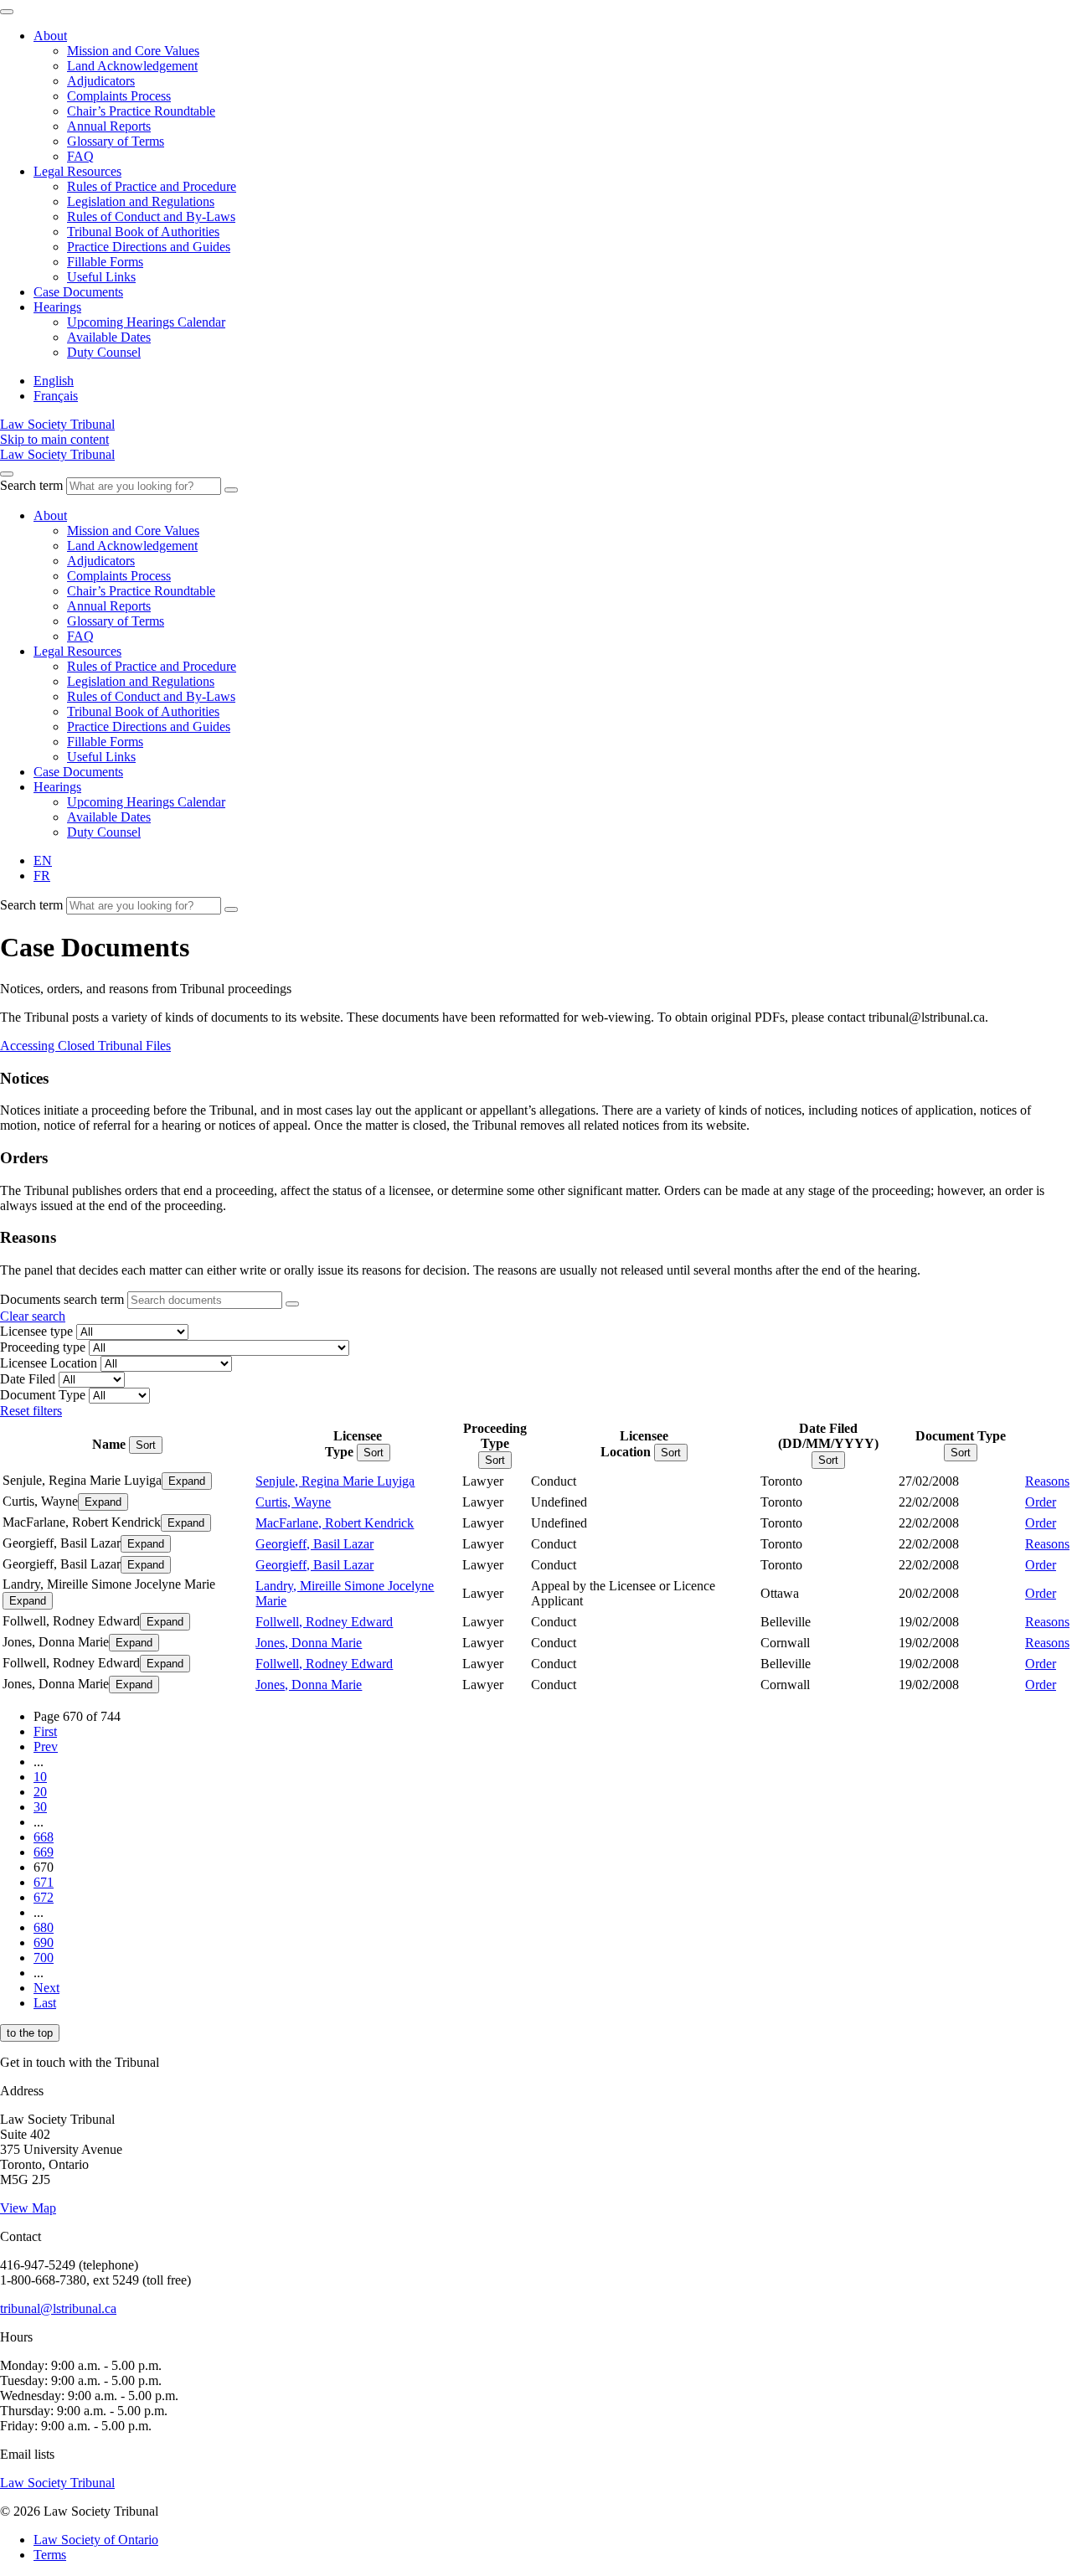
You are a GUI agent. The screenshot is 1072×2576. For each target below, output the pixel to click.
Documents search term (62, 1299)
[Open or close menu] (7, 474)
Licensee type (36, 1331)
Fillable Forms (105, 262)
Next (46, 1988)
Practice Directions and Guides (149, 247)
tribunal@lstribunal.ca (58, 2308)
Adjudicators (101, 81)
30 (40, 1807)
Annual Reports (109, 126)
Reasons (1047, 1481)
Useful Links (101, 277)
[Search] (231, 490)
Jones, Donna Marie (309, 1643)
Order (1041, 1502)
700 (44, 1958)
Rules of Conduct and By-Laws (151, 216)
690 (44, 1942)
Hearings (57, 307)
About (50, 36)
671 (44, 1882)
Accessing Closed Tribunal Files (85, 1046)
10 (40, 1777)
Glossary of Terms (116, 141)
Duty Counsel (104, 352)
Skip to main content (54, 439)
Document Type (43, 1395)
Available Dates (109, 337)
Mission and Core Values (133, 51)
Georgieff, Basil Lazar (314, 1544)
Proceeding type (43, 1347)
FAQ (80, 156)
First (45, 1731)
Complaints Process (119, 96)
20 (40, 1792)
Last (45, 2003)
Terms (50, 2555)
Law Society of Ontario (96, 2540)
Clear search (33, 1316)
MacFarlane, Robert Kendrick (335, 1523)
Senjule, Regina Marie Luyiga (335, 1481)
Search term (31, 485)
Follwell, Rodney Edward (324, 1622)
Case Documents (78, 292)
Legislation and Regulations (141, 201)
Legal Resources (77, 171)
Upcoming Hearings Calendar (146, 322)
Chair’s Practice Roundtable (141, 111)
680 (44, 1927)
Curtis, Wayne (293, 1502)
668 (44, 1837)
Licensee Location (49, 1363)
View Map (28, 2208)
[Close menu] (7, 12)
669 (44, 1852)
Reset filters (31, 1411)
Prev (46, 1747)
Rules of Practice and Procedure (152, 186)
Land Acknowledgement (132, 66)
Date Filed (28, 1379)
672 (44, 1897)
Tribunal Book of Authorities (143, 232)
